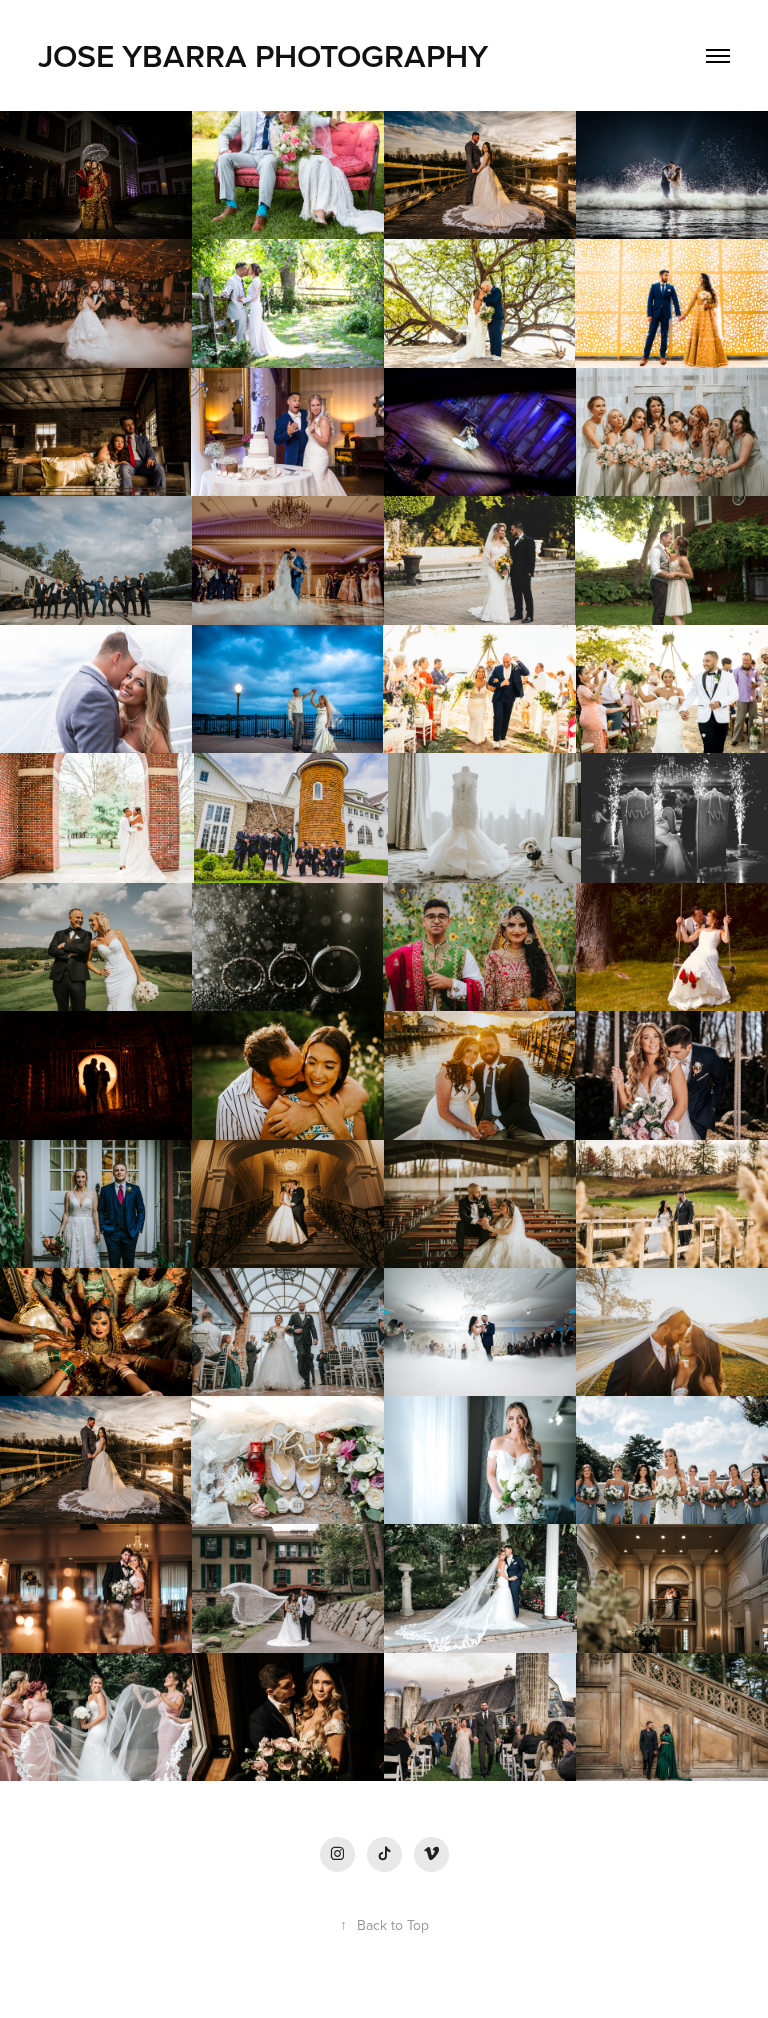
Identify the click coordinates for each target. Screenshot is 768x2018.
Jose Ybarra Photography (267, 55)
